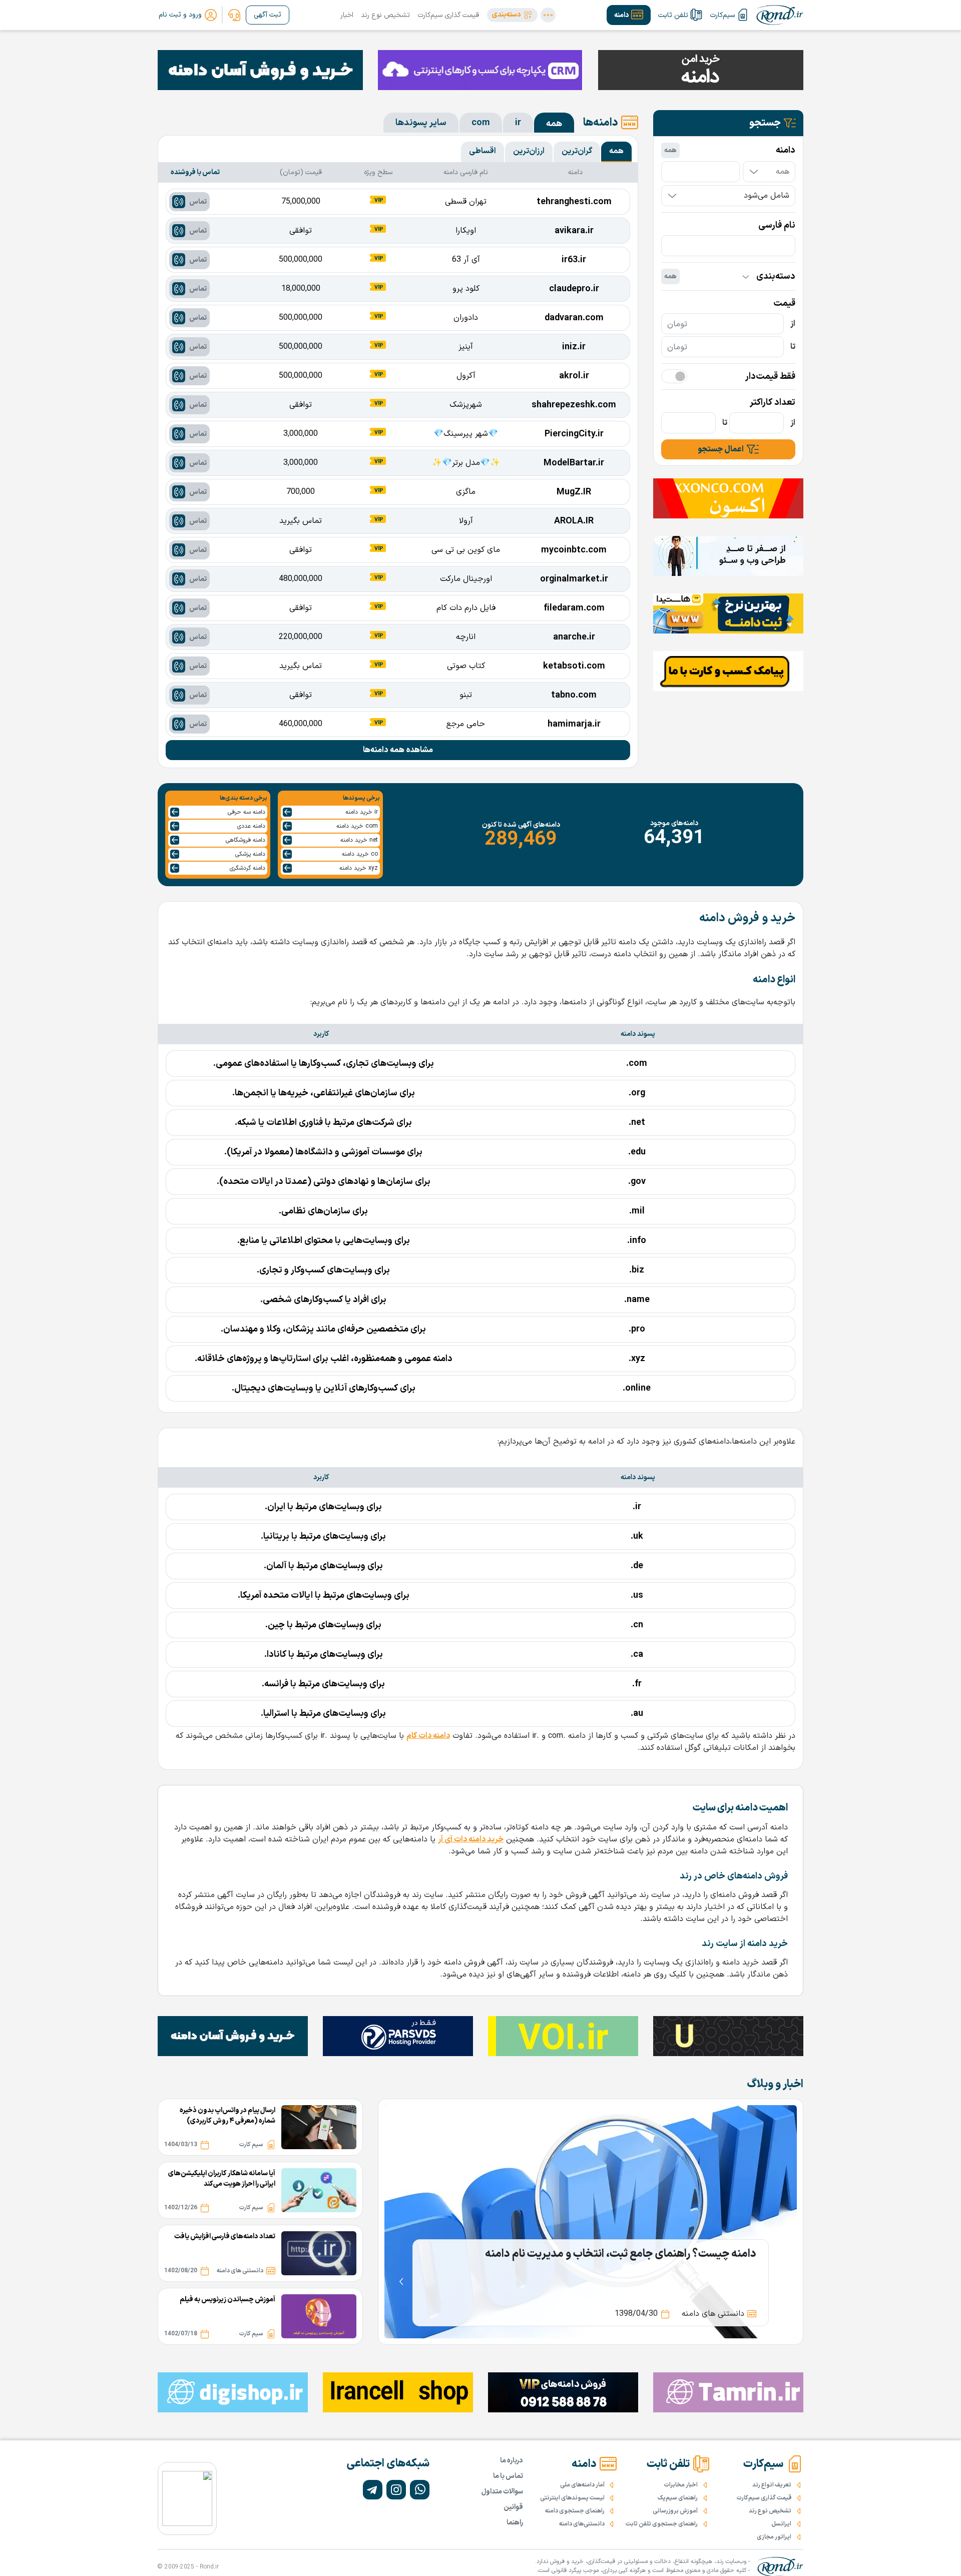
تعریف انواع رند (772, 2485)
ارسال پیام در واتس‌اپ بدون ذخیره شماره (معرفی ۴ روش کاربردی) (227, 2116)
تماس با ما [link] (508, 2476)
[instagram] (396, 2490)
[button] (512, 15)
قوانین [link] (513, 2507)
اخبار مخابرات (681, 2485)
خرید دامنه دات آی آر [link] (471, 1839)
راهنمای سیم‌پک (678, 2498)
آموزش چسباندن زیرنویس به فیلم (227, 2300)
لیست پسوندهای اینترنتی (572, 2498)
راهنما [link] (515, 2523)
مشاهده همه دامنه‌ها (398, 750)
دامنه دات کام (428, 1736)
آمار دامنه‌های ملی (582, 2485)
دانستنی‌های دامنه (582, 2524)
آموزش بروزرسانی (675, 2511)
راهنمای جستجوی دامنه (575, 2511)
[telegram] (373, 2490)
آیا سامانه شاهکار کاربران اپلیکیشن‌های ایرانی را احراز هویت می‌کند (222, 2179)
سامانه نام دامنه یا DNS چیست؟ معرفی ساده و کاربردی (635, 2254)
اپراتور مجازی (774, 2537)
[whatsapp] (420, 2490)
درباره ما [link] (512, 2461)
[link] (234, 15)
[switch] (674, 376)
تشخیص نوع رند (385, 15)
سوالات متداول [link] (502, 2492)
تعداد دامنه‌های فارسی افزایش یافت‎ (225, 2236)
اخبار (347, 15)
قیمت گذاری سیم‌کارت (448, 15)
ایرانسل (781, 2524)
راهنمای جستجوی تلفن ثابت (662, 2524)
